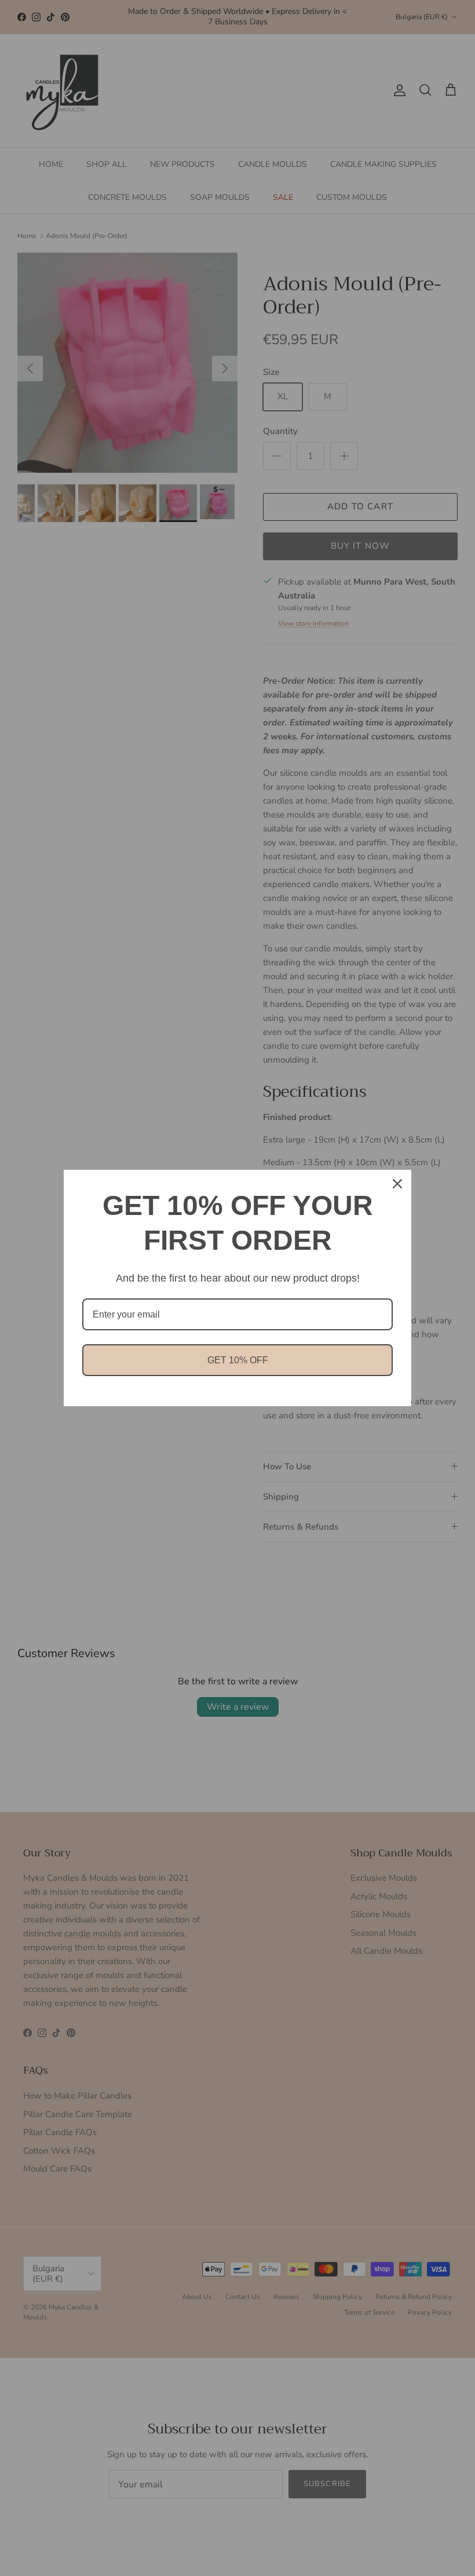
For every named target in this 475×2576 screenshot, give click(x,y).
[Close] (397, 1184)
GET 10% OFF (238, 1360)
